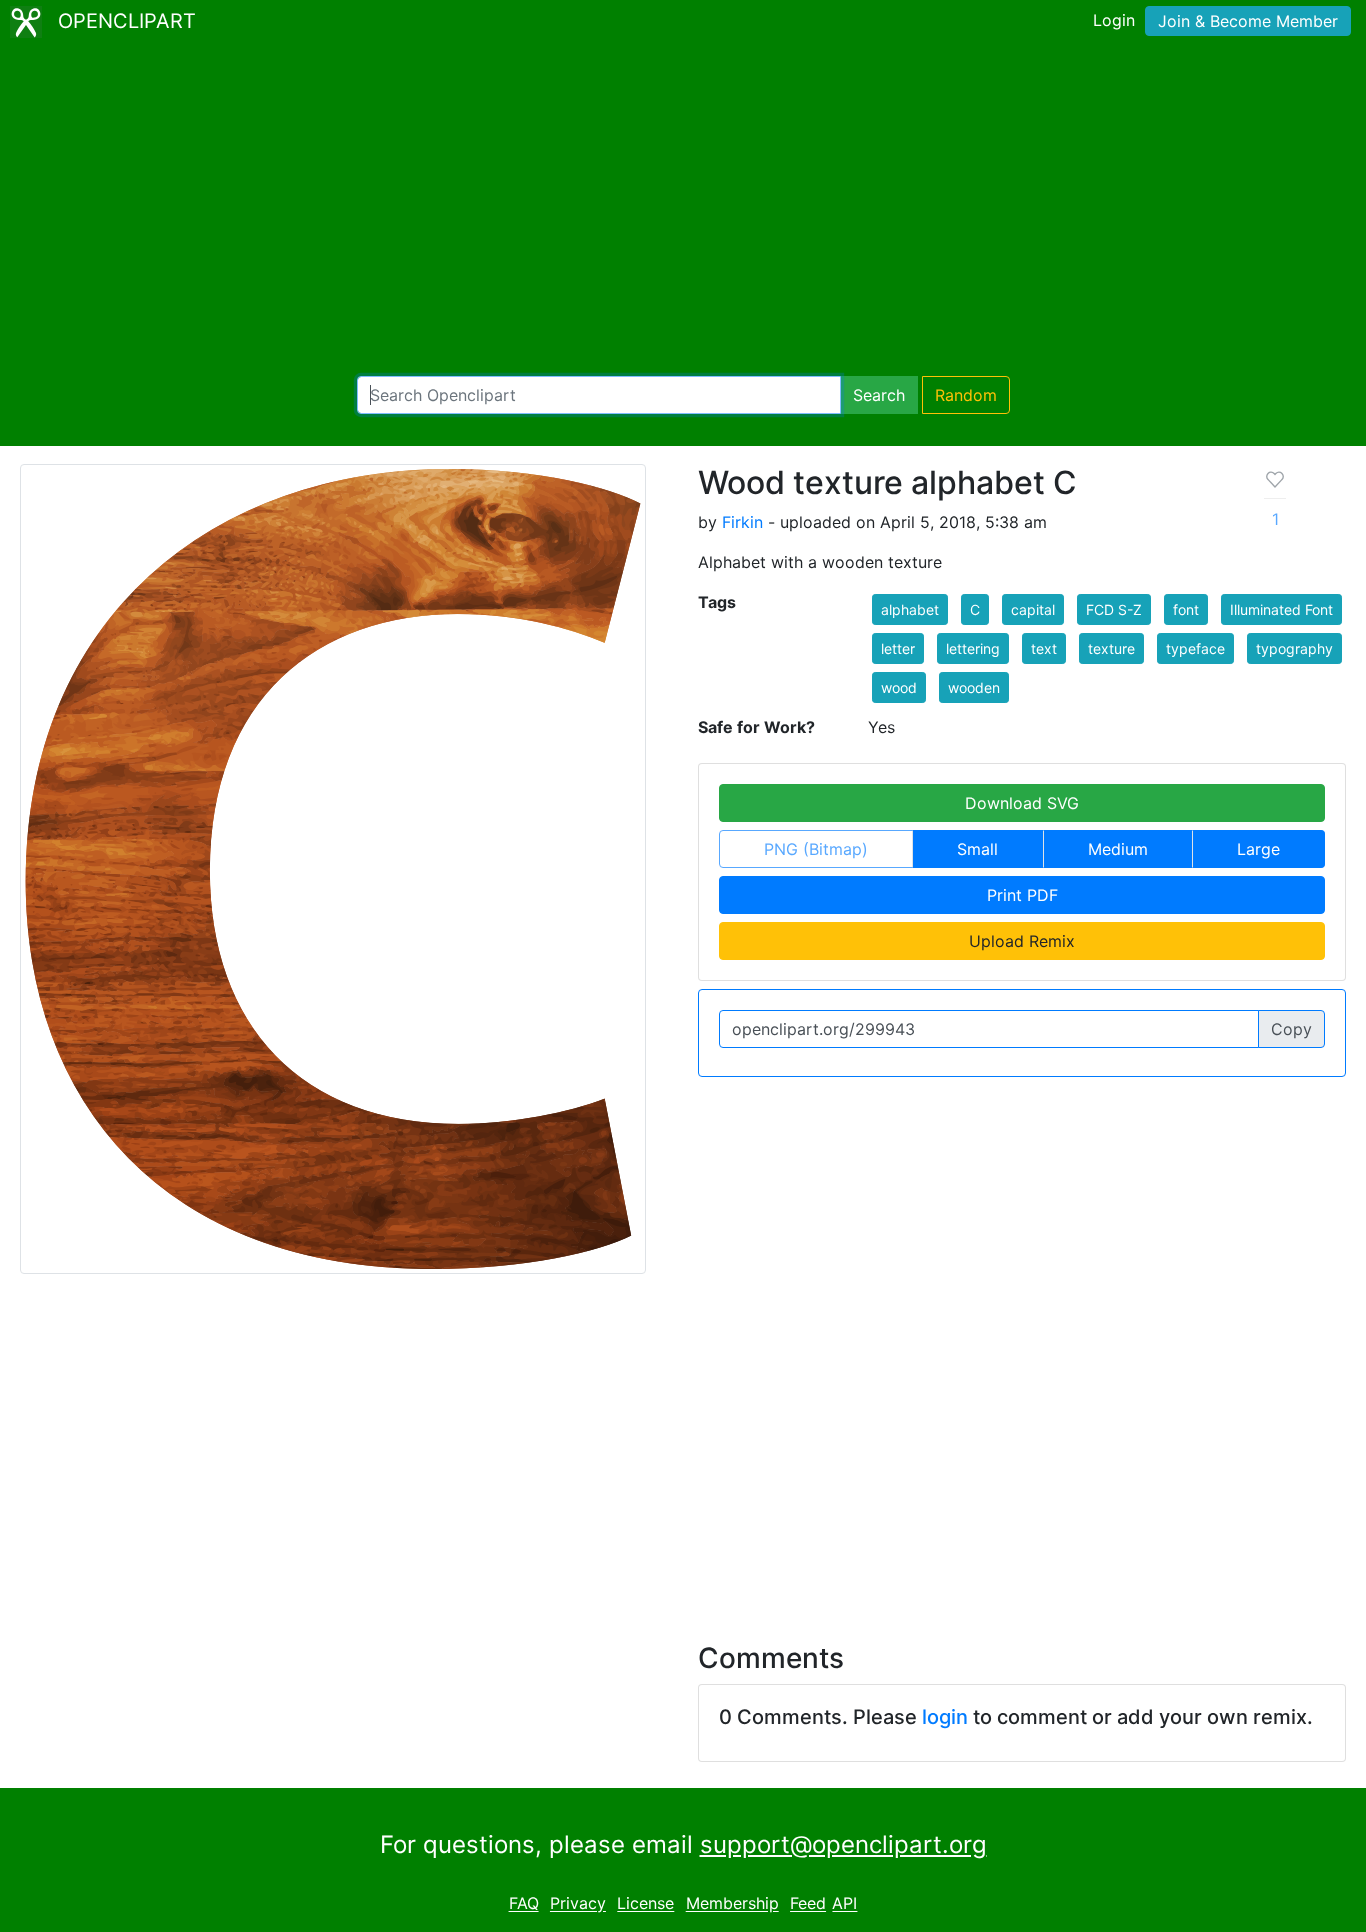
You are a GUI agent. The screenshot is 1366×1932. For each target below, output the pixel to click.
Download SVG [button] (1022, 803)
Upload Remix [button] (1022, 941)
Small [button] (977, 849)
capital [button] (1033, 609)
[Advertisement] (683, 210)
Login (1114, 20)
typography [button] (1294, 648)
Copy (1291, 1029)
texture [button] (1111, 648)
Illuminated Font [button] (1281, 609)
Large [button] (1258, 849)
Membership (732, 1904)
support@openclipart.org (843, 1844)
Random (966, 395)
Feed (808, 1904)
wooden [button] (974, 687)
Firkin (742, 522)
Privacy (578, 1904)
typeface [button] (1195, 648)
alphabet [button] (910, 609)
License (645, 1904)
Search (879, 395)
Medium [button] (1118, 849)
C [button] (975, 609)
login (945, 1717)
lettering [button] (973, 648)
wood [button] (899, 687)
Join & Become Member (1248, 21)
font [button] (1186, 609)
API (844, 1904)
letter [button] (898, 648)
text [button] (1044, 648)
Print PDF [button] (1022, 895)
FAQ (524, 1904)
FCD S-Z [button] (1114, 609)
